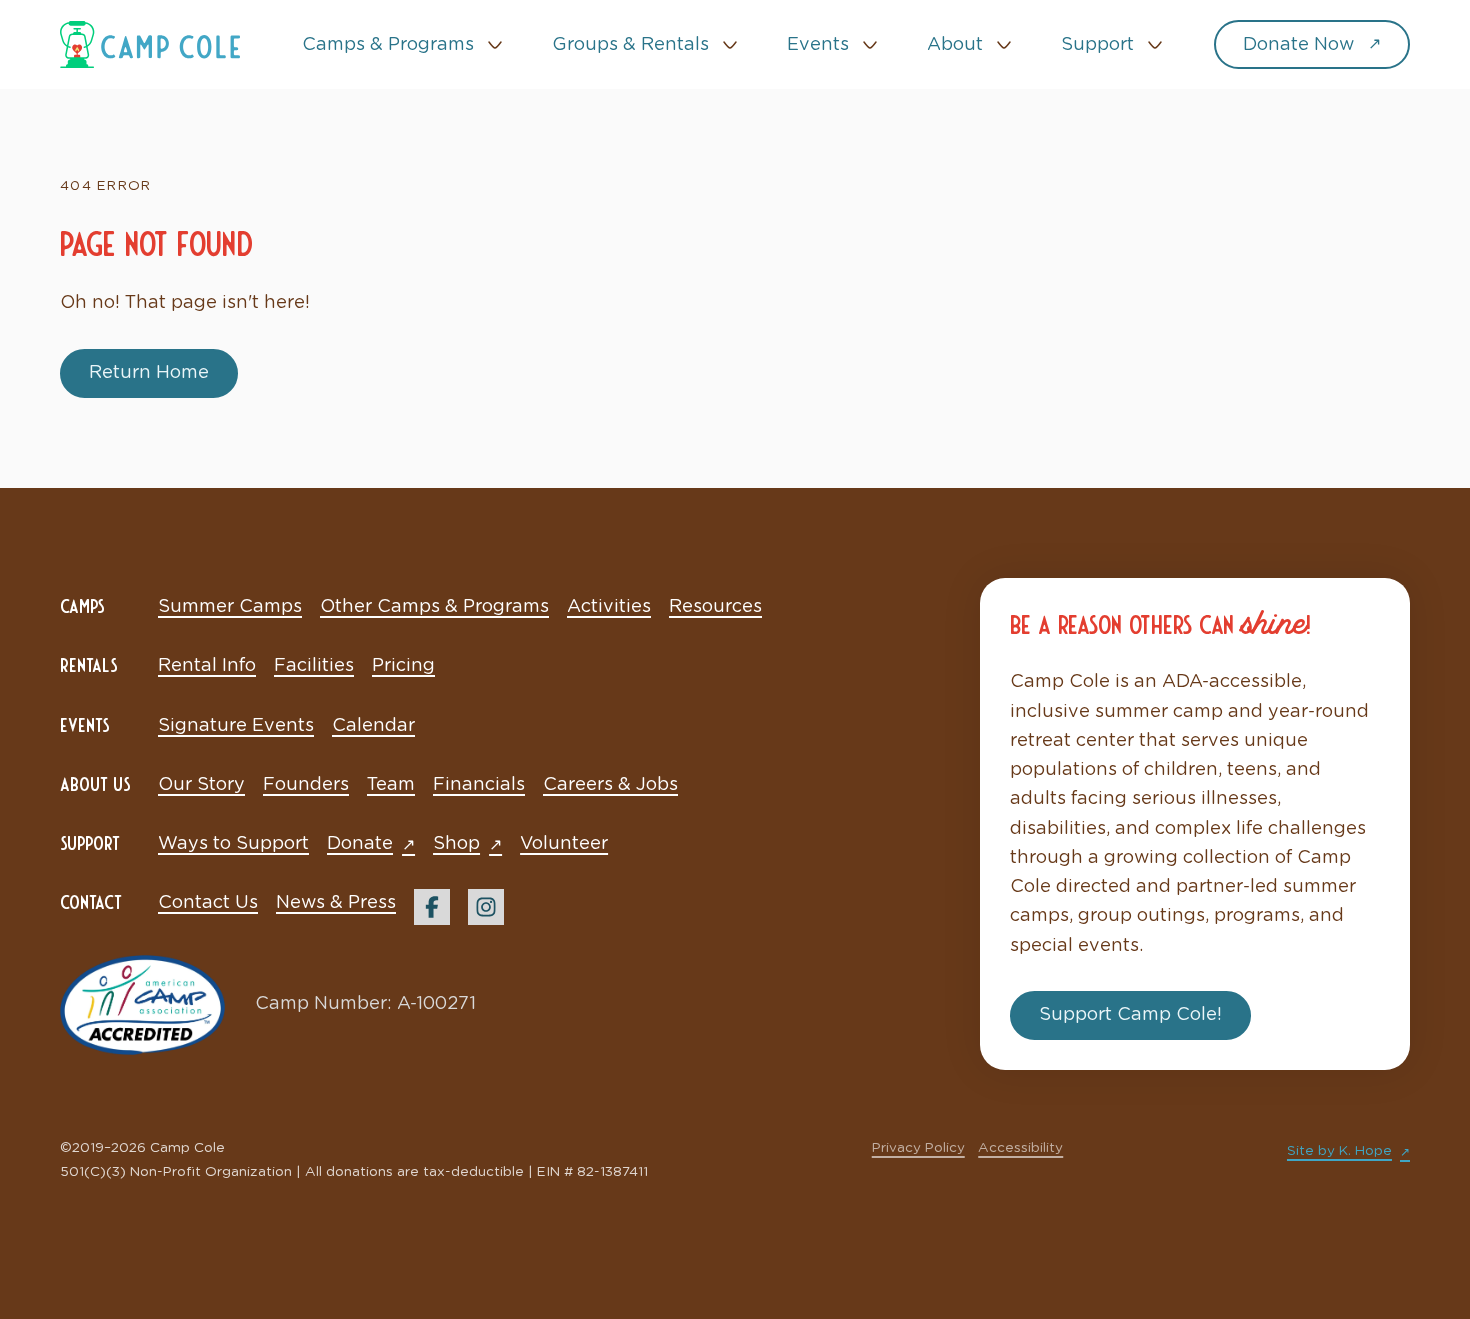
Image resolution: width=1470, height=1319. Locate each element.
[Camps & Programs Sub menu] (495, 45)
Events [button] (818, 45)
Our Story (201, 785)
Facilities (314, 666)
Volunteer (564, 844)
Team (391, 785)
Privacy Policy (918, 1148)
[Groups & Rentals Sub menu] (730, 45)
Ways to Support (233, 844)
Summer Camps (230, 607)
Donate (360, 844)
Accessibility (1020, 1148)
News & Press (336, 903)
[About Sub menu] (1004, 45)
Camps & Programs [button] (388, 45)
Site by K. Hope (1339, 1151)
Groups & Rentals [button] (630, 45)
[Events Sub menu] (870, 45)
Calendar (373, 726)
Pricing (403, 666)
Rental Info (207, 666)
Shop (456, 844)
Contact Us (208, 903)
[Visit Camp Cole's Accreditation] (142, 1005)
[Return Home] (150, 44)
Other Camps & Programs (434, 607)
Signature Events (236, 726)
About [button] (955, 45)
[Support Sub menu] (1155, 45)
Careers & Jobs (610, 785)
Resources (715, 607)
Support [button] (1097, 45)
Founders (306, 785)
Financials (479, 785)
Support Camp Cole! (1130, 1015)
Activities (609, 607)
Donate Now (1298, 45)
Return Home (149, 373)
